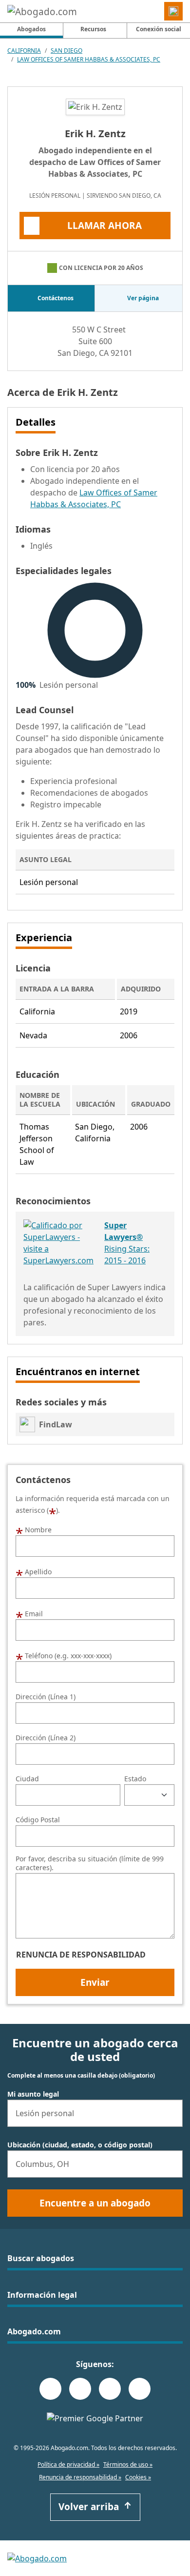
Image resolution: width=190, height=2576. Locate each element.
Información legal (42, 2295)
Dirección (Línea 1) (46, 1697)
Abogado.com (34, 2331)
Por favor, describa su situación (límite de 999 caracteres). (90, 1863)
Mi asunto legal (33, 2094)
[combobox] (95, 2113)
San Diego (66, 51)
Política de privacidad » (68, 2464)
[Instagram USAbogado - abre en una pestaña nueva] (80, 2389)
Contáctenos (56, 298)
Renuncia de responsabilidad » (80, 2477)
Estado (135, 1779)
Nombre (34, 1529)
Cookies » (138, 2477)
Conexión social (159, 29)
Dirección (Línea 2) (46, 1738)
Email (29, 1613)
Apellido (34, 1571)
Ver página (143, 298)
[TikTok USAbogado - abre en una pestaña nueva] (110, 2389)
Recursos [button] (93, 29)
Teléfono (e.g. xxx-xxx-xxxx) (64, 1655)
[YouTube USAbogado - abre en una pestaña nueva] (140, 2389)
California (24, 51)
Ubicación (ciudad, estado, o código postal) (80, 2145)
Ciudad (27, 1779)
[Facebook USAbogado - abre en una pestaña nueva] (50, 2389)
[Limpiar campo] (171, 2113)
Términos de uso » (128, 2464)
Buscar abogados (41, 2258)
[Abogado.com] (42, 11)
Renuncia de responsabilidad (81, 1955)
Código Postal (38, 1820)
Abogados (40, 29)
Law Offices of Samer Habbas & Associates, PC (89, 59)
